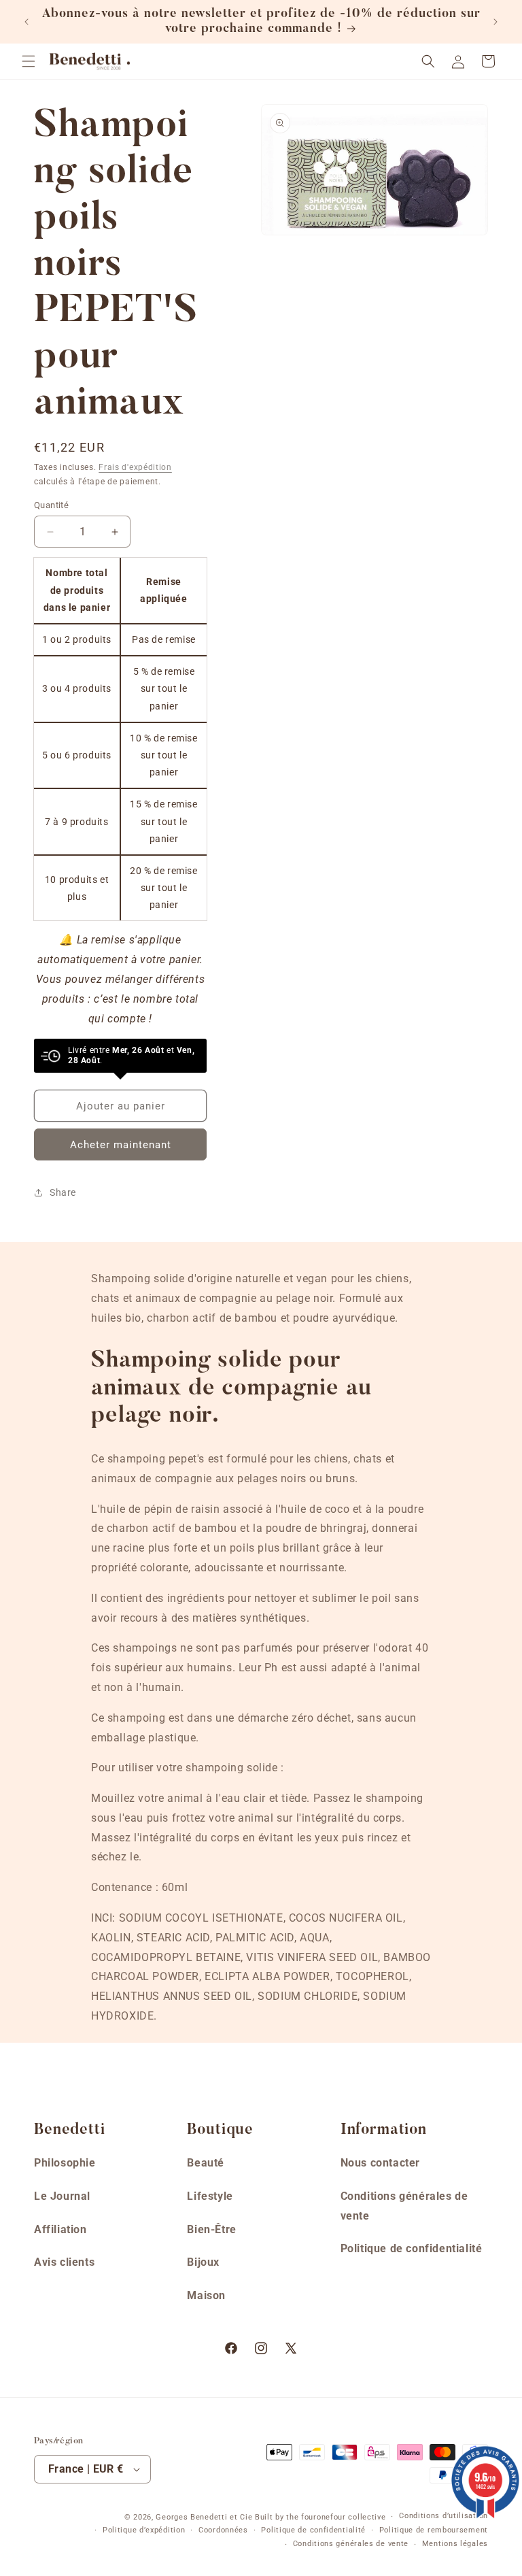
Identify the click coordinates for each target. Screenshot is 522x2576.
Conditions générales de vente (404, 2206)
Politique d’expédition (144, 2530)
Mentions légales (455, 2544)
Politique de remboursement (434, 2530)
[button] (29, 61)
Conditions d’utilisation (443, 2516)
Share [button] (63, 1192)
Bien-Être (211, 2229)
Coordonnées (223, 2530)
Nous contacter (380, 2163)
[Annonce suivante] (495, 22)
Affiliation (60, 2229)
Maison (206, 2295)
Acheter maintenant (121, 1145)
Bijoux (203, 2262)
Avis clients (64, 2262)
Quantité (51, 505)
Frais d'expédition (135, 467)
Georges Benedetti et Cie (204, 2517)
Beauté (206, 2163)
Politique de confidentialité (412, 2248)
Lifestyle (210, 2196)
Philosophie (65, 2163)
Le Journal (62, 2196)
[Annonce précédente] (27, 22)
